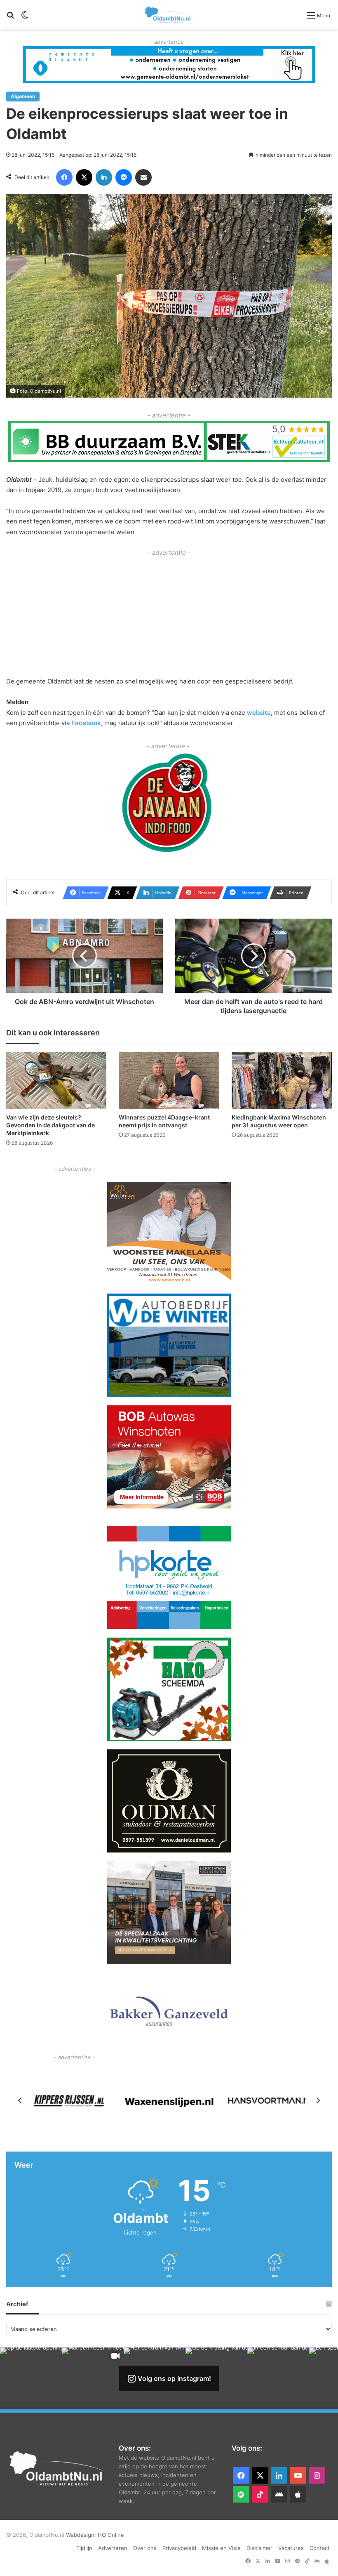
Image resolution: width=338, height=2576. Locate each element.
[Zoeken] (10, 18)
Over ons (145, 2548)
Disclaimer (259, 2548)
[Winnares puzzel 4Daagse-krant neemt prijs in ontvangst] (169, 1081)
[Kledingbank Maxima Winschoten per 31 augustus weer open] (282, 1081)
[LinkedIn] (104, 177)
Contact (320, 2548)
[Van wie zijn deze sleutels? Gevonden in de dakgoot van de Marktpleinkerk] (56, 1081)
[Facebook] (64, 177)
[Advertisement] (169, 616)
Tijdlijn (84, 2548)
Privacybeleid (179, 2548)
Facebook (86, 723)
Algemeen (23, 96)
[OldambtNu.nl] (168, 15)
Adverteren (113, 2548)
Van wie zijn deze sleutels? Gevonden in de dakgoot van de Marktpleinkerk (50, 1125)
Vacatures (291, 2548)
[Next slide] (318, 2100)
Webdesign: (82, 2535)
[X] (84, 177)
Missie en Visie (221, 2548)
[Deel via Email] (143, 177)
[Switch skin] (25, 18)
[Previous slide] (20, 2100)
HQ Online (111, 2535)
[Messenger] (124, 177)
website (259, 713)
